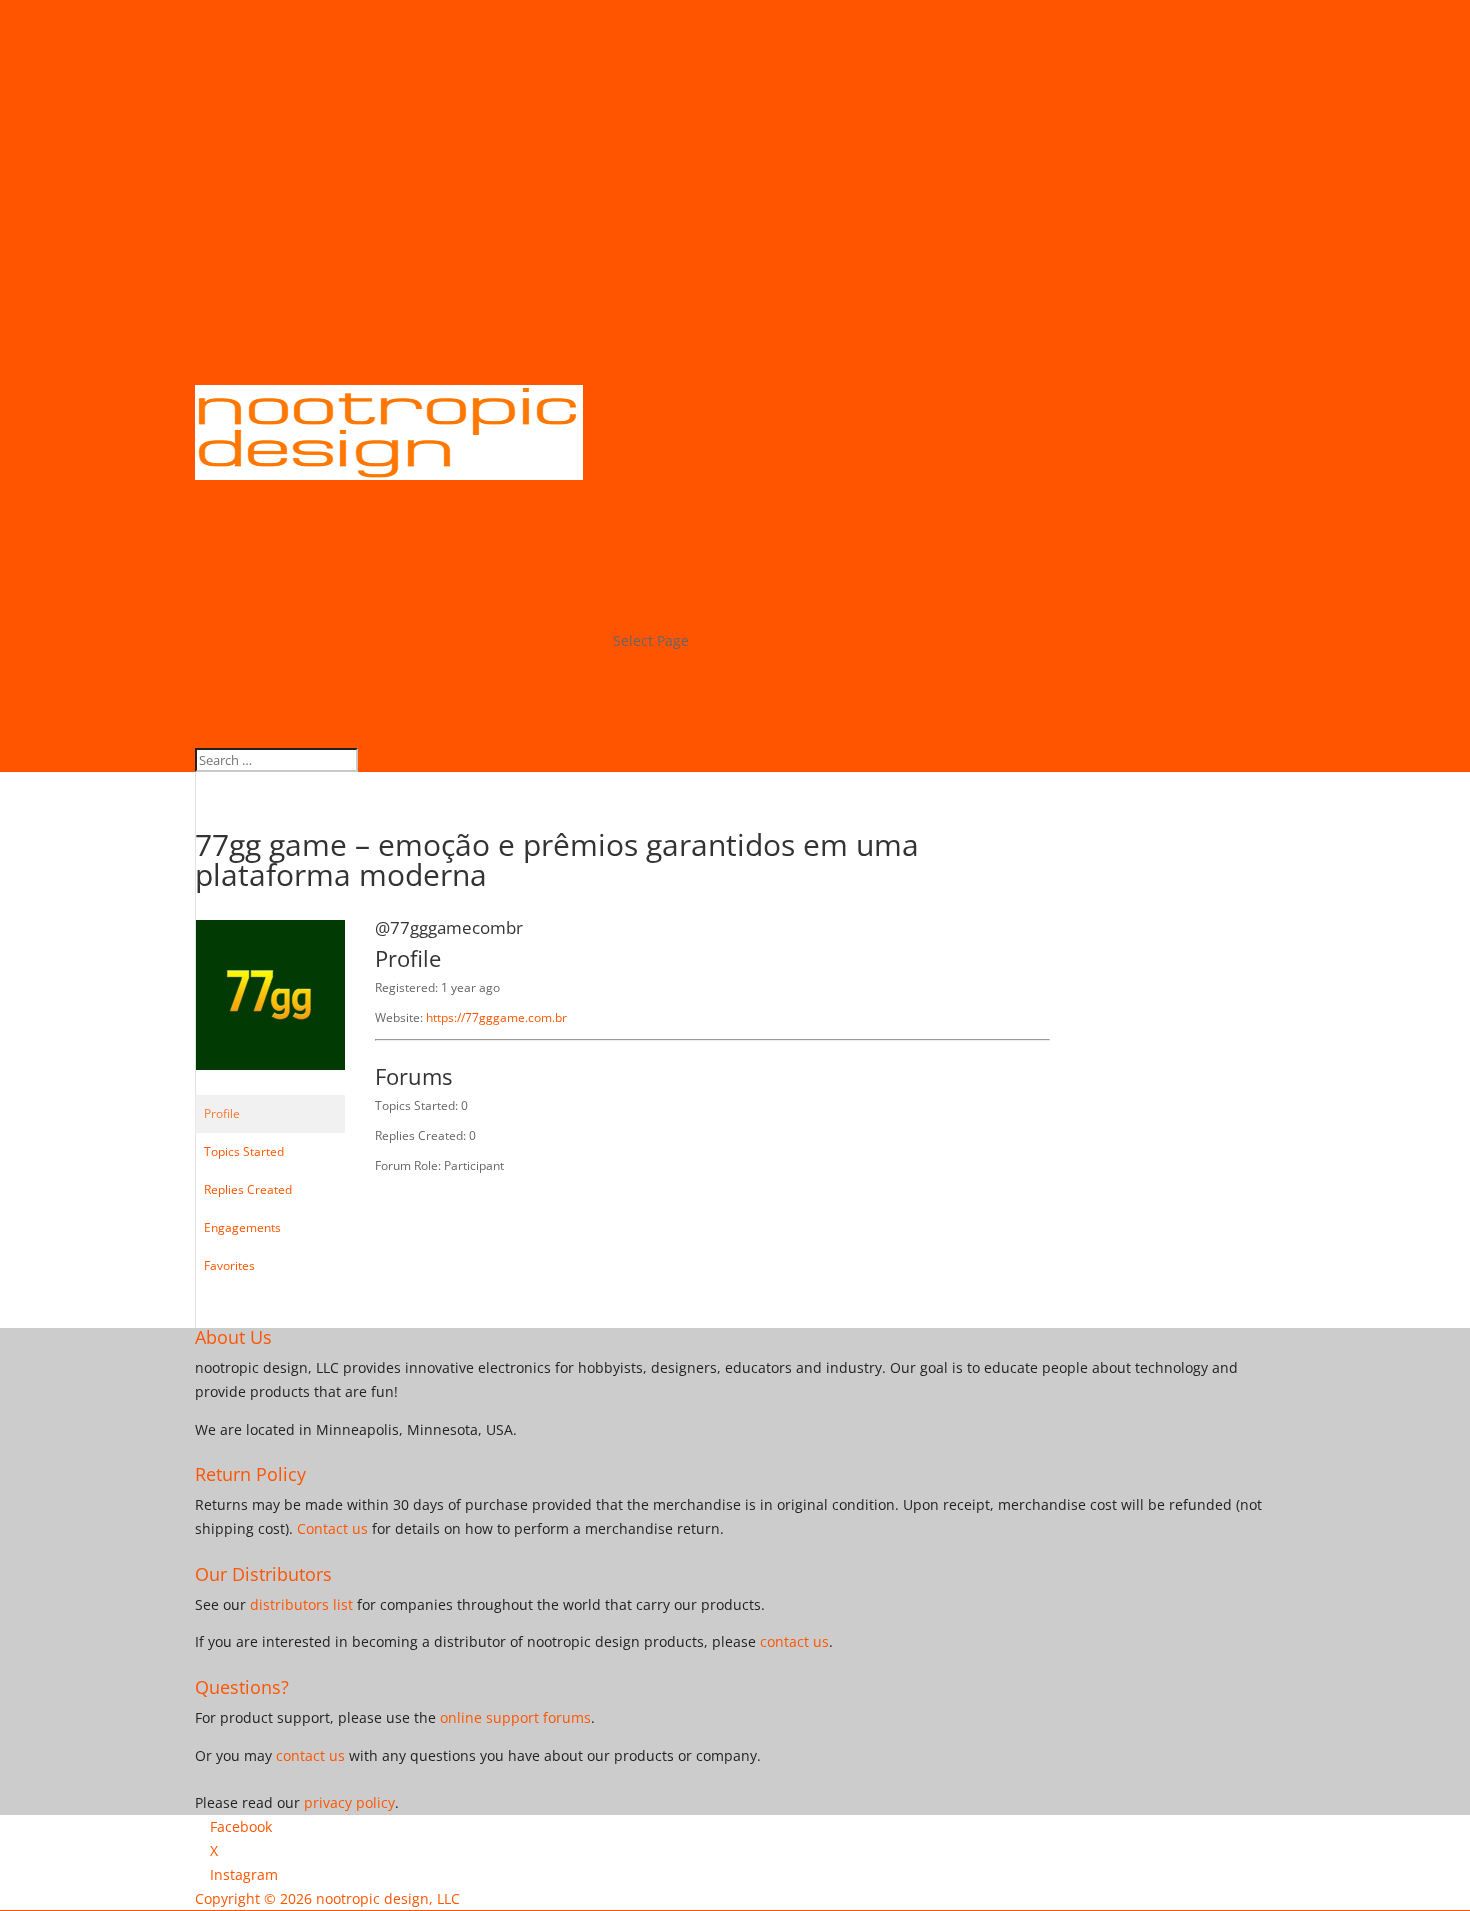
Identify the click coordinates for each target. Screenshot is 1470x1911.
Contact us (332, 1528)
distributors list (301, 1604)
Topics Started (244, 1151)
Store (630, 664)
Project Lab (650, 711)
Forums (638, 735)
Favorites (229, 1265)
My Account (652, 688)
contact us (794, 1641)
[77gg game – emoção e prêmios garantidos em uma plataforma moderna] (270, 1085)
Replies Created (248, 1189)
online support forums (515, 1717)
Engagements (242, 1227)
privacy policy (349, 1802)
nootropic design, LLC (388, 1898)
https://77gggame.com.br (496, 1017)
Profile (222, 1113)
